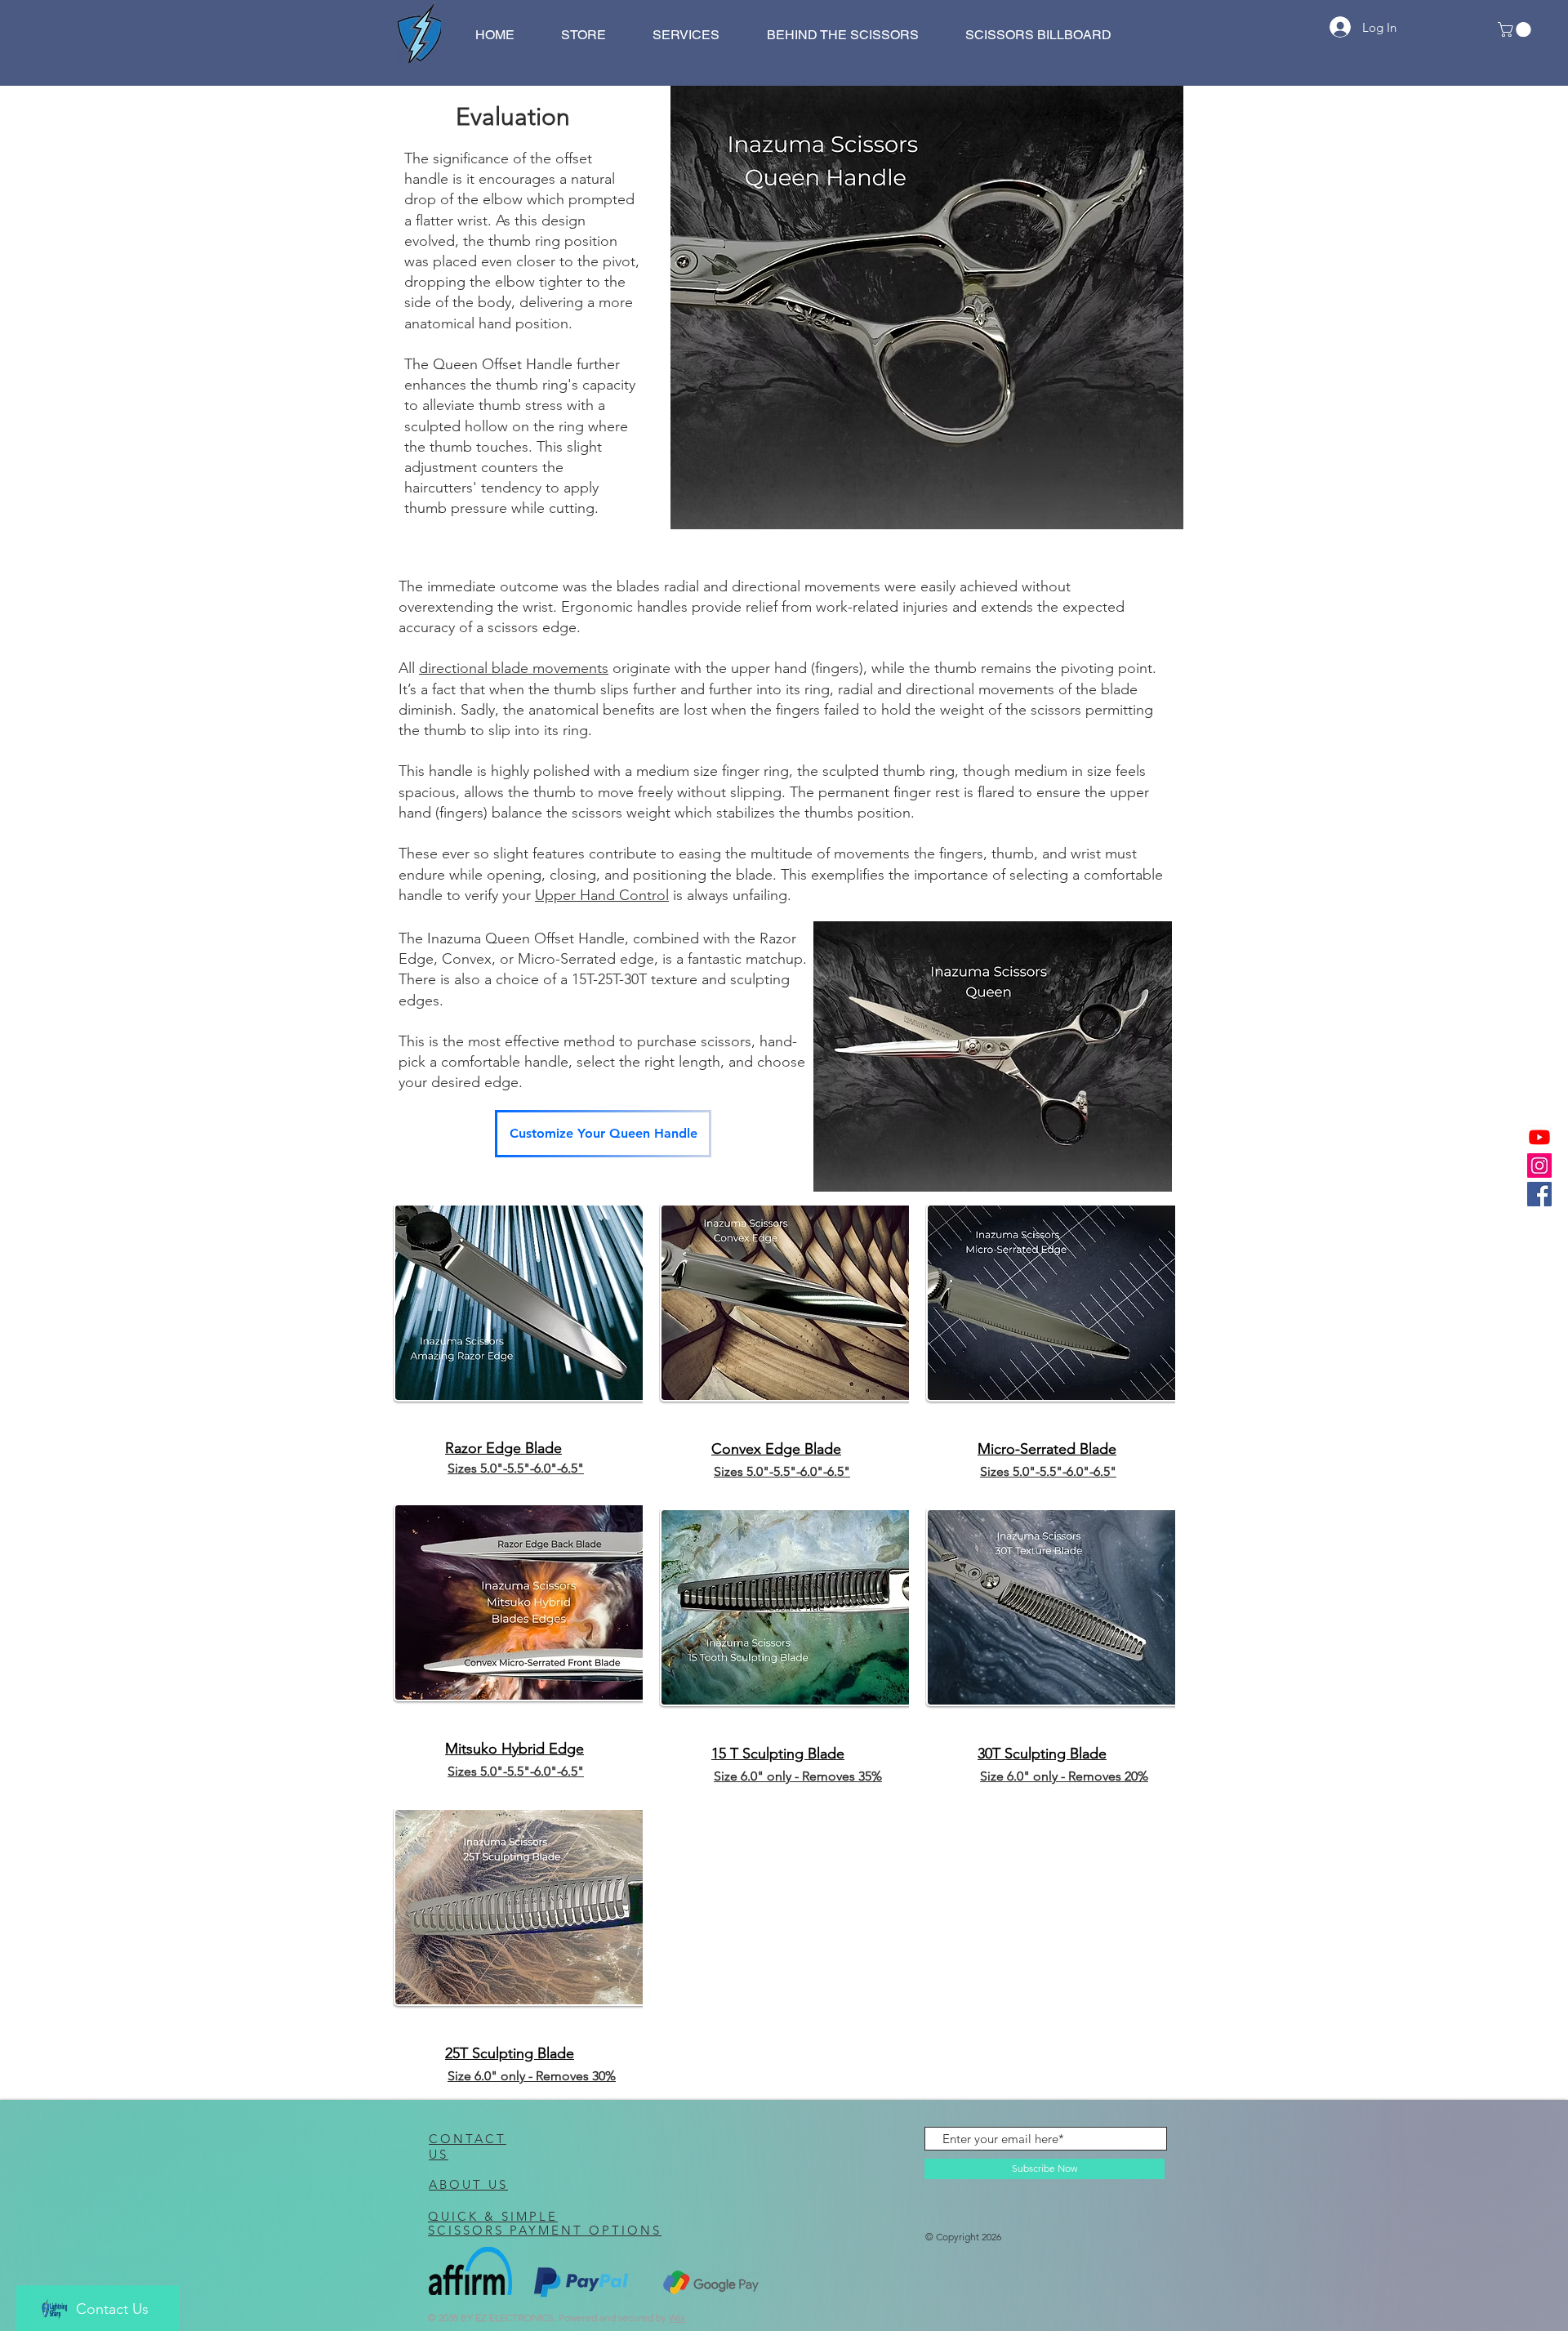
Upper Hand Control (602, 895)
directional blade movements (514, 668)
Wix (677, 2318)
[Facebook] (1539, 1194)
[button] (1516, 29)
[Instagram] (1539, 1165)
